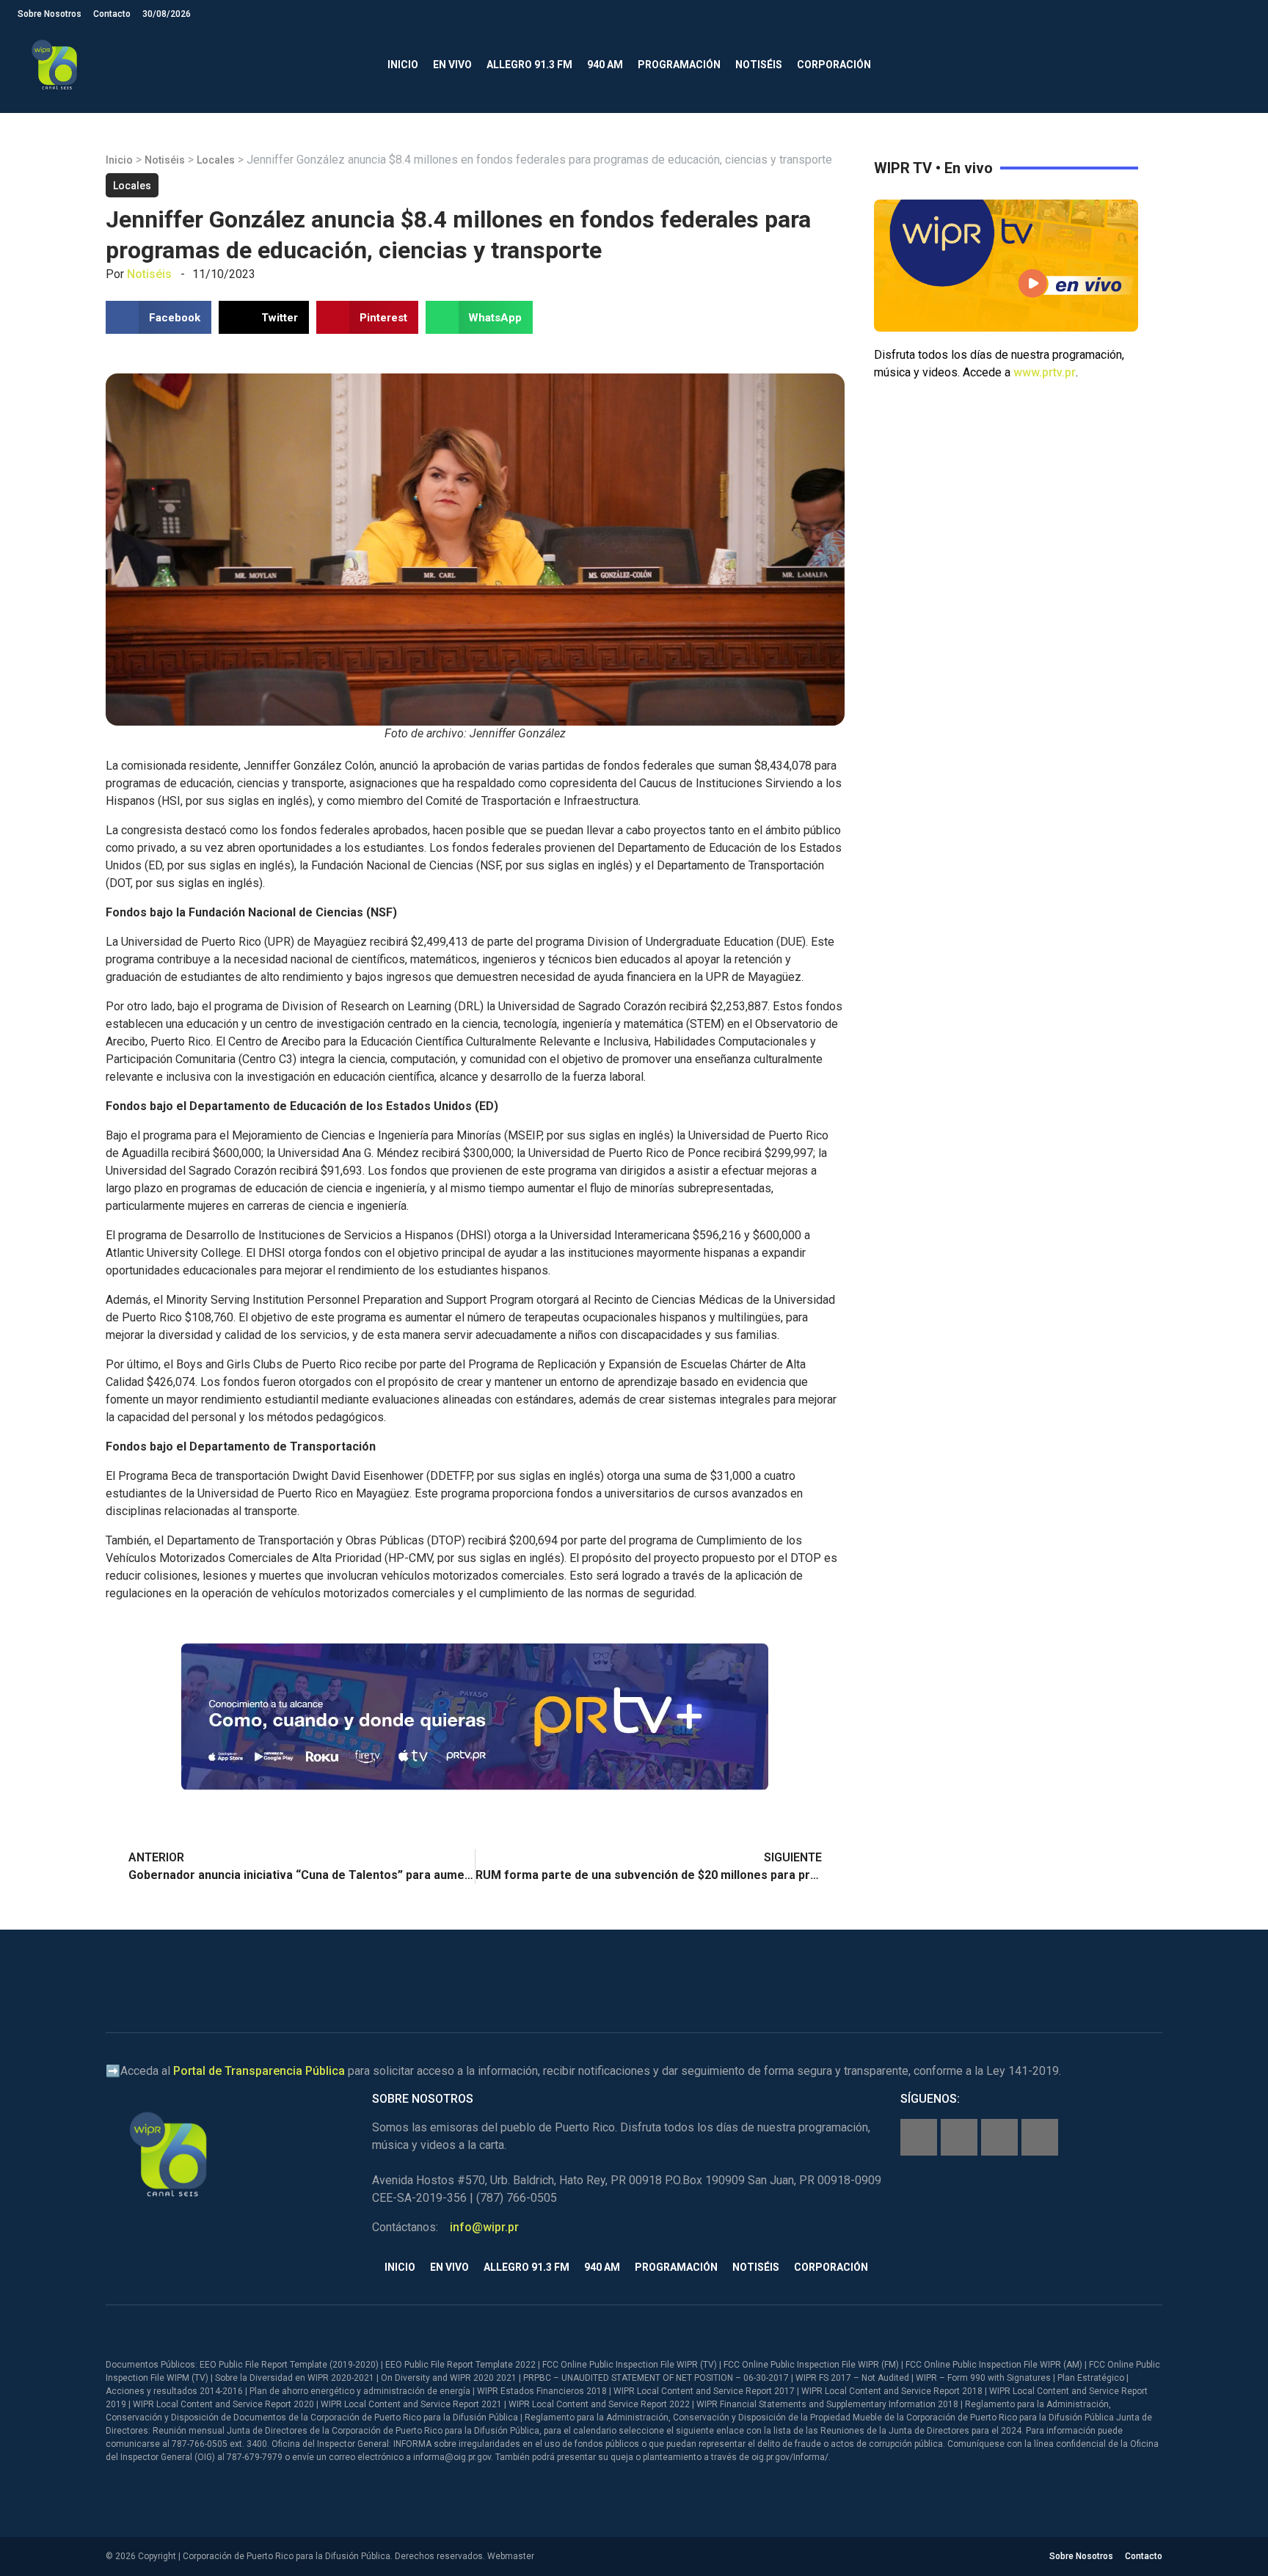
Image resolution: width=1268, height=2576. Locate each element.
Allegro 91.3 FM (529, 65)
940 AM (605, 65)
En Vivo (452, 65)
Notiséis (759, 65)
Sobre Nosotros (50, 14)
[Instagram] (959, 2137)
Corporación (834, 65)
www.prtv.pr (1045, 372)
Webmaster (511, 2556)
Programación (679, 65)
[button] (1238, 65)
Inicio (403, 65)
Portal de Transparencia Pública (259, 2071)
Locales (216, 160)
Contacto (112, 14)
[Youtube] (1040, 2137)
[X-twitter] (999, 2137)
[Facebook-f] (919, 2137)
